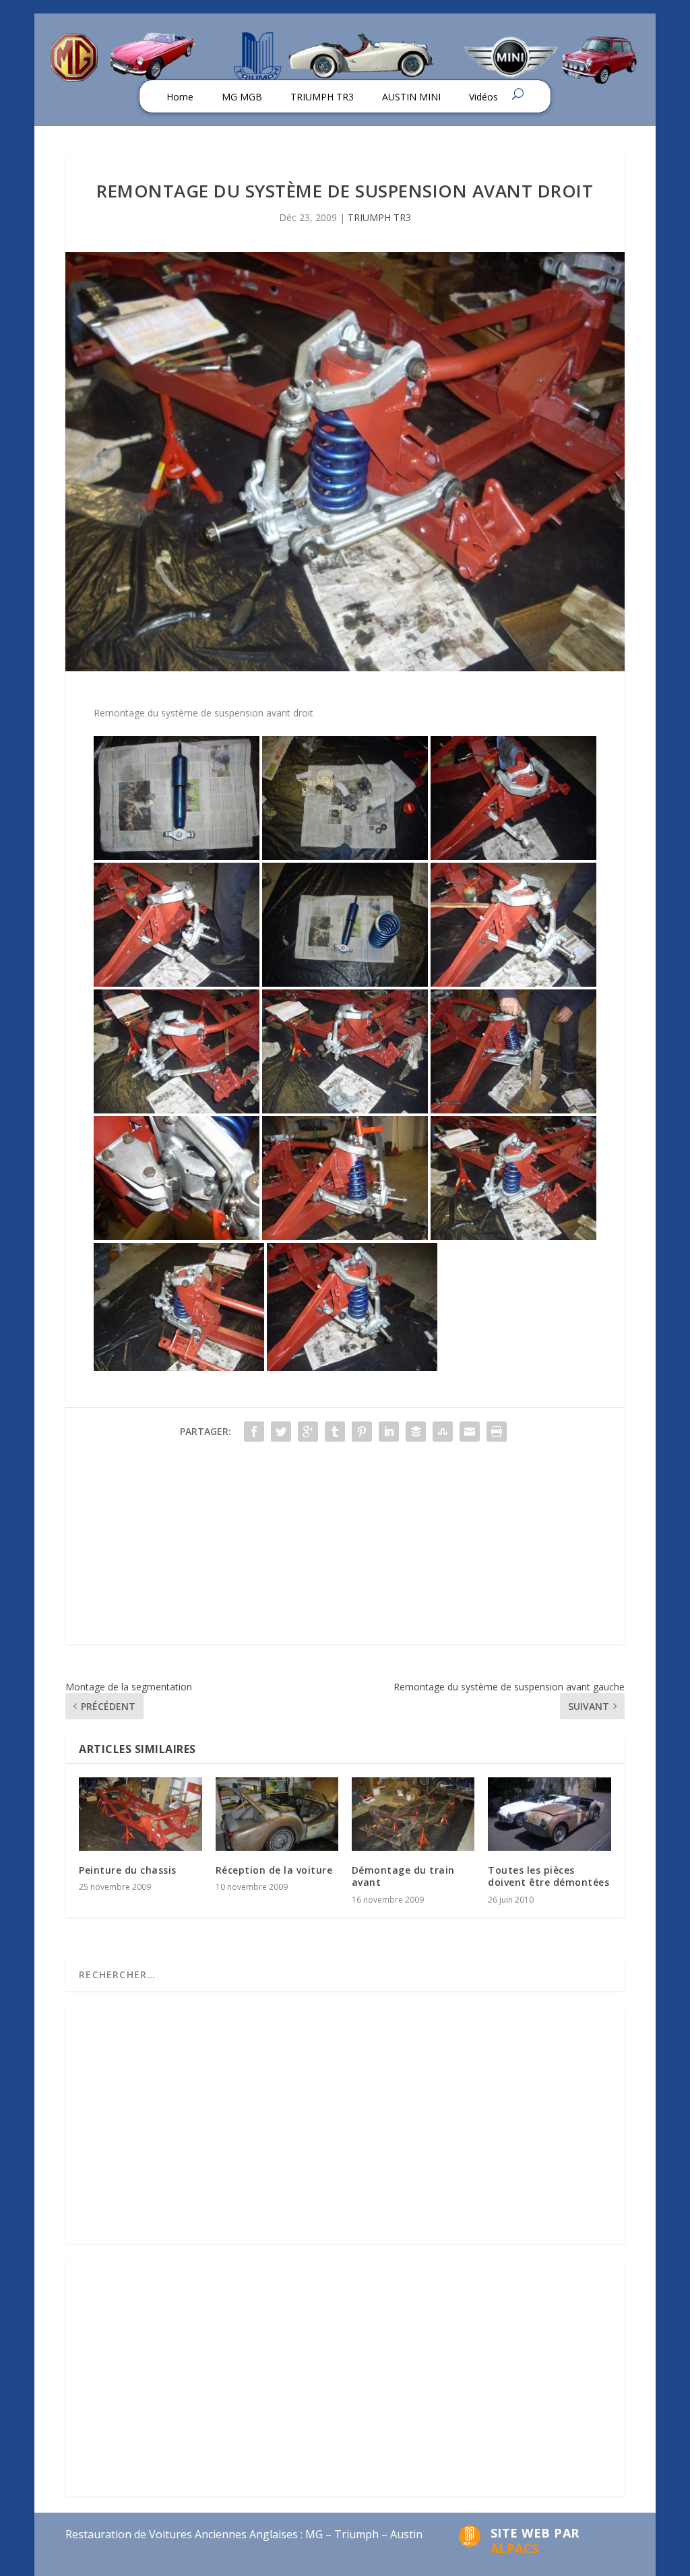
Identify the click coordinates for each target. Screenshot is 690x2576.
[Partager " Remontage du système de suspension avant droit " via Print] (497, 1432)
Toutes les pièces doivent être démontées (548, 1876)
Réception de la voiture (274, 1870)
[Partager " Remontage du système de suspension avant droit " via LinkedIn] (389, 1432)
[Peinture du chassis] (140, 1814)
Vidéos (483, 97)
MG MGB (242, 97)
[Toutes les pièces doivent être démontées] (549, 1814)
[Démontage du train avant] (413, 1814)
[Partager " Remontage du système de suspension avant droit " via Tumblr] (335, 1432)
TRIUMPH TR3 (322, 97)
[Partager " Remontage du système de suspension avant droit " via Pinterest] (362, 1432)
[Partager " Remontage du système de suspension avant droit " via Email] (470, 1432)
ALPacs (515, 2548)
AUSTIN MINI (411, 97)
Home (180, 97)
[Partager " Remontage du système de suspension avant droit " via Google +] (308, 1432)
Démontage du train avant (403, 1876)
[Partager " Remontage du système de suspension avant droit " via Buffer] (416, 1432)
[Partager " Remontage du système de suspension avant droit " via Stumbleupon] (443, 1432)
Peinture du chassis (128, 1870)
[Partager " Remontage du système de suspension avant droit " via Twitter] (281, 1432)
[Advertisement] (345, 1550)
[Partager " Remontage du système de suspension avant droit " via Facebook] (254, 1432)
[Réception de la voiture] (277, 1814)
